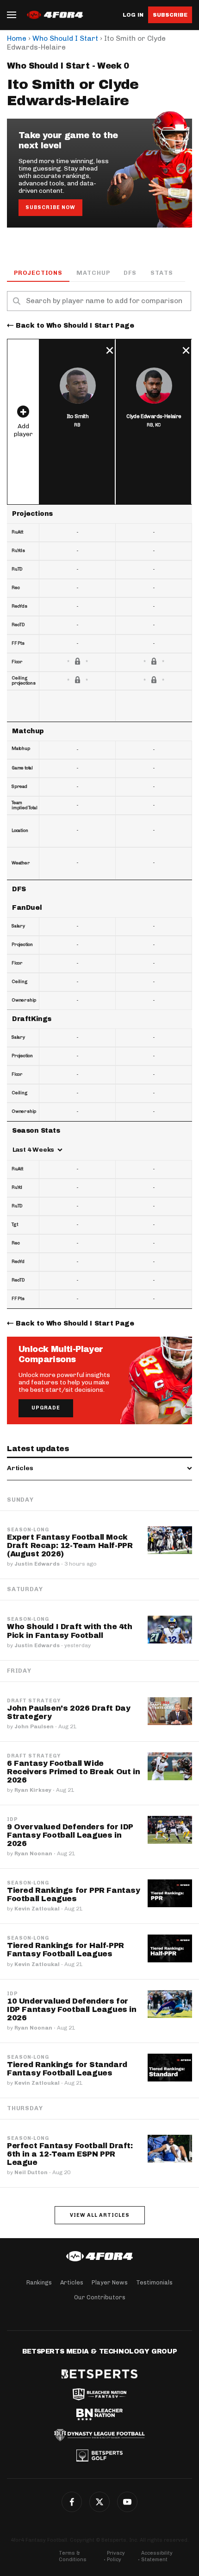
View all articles (100, 2215)
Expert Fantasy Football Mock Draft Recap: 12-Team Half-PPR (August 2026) (70, 1545)
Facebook (72, 2502)
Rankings (39, 2282)
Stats (162, 273)
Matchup (93, 273)
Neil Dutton (31, 2172)
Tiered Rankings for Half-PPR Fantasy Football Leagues (65, 1950)
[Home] (99, 2256)
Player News (110, 2282)
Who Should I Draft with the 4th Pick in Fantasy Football (70, 1631)
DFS (130, 273)
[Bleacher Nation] (99, 2415)
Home (17, 38)
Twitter (99, 2502)
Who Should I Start (65, 38)
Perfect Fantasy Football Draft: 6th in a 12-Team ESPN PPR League (70, 2154)
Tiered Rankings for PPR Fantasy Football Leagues (74, 1894)
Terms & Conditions (73, 2556)
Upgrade (46, 1408)
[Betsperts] (99, 2374)
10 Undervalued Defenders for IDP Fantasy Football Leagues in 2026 (72, 2009)
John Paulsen (34, 1726)
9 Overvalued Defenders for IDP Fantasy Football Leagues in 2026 (70, 1835)
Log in (133, 15)
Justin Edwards (37, 1564)
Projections (38, 273)
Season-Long (28, 1530)
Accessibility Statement (157, 2556)
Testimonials (154, 2282)
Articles (72, 2282)
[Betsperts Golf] (99, 2455)
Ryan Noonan (33, 1853)
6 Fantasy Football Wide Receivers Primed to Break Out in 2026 (73, 1772)
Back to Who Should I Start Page (75, 326)
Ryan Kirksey (33, 1790)
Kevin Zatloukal (37, 1909)
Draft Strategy (34, 1701)
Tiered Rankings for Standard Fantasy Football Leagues (67, 2069)
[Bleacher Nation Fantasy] (99, 2394)
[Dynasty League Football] (99, 2435)
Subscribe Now (50, 207)
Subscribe (170, 15)
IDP (12, 1820)
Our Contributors (100, 2297)
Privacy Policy (116, 2556)
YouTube (127, 2502)
